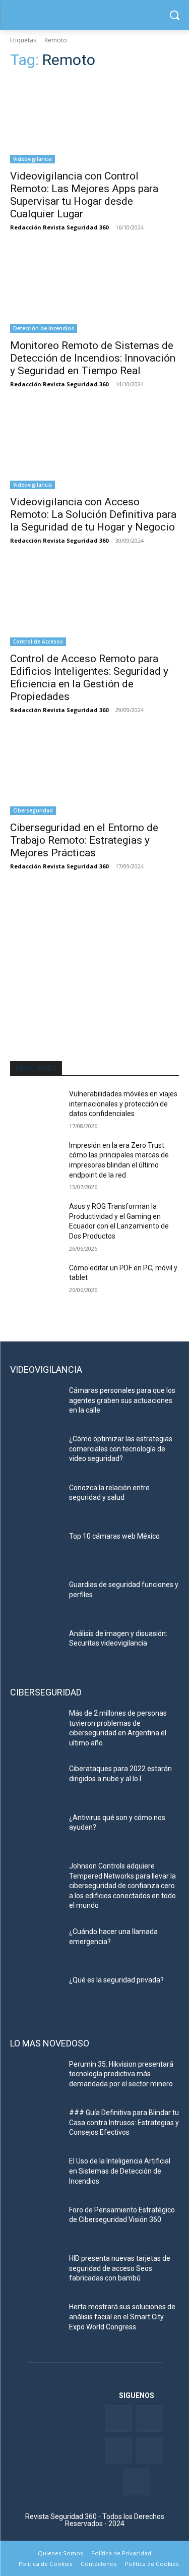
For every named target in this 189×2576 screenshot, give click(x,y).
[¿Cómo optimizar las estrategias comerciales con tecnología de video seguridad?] (36, 1452)
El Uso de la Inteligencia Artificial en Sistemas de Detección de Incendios (120, 2171)
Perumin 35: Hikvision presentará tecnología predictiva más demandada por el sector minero (121, 2074)
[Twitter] (150, 2418)
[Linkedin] (118, 2450)
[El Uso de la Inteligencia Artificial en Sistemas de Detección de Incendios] (36, 2174)
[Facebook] (118, 2418)
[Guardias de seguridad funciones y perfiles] (36, 1598)
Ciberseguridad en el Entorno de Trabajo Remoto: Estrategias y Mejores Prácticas (84, 840)
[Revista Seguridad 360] (94, 15)
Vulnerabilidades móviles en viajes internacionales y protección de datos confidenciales (123, 1104)
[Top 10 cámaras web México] (36, 1549)
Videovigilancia (33, 159)
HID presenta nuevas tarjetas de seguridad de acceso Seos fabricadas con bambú (120, 2268)
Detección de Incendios (44, 328)
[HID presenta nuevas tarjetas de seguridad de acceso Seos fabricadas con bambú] (36, 2271)
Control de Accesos (38, 641)
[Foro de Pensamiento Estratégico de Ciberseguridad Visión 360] (36, 2223)
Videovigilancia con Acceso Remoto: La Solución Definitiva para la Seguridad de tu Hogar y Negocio (93, 514)
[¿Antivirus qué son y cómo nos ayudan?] (36, 1831)
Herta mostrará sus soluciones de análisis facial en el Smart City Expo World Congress (122, 2317)
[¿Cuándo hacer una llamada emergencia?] (36, 1945)
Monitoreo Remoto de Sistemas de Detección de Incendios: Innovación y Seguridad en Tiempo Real (93, 358)
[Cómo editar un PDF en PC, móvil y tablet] (36, 1281)
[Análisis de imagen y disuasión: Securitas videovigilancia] (36, 1647)
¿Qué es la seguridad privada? (116, 1980)
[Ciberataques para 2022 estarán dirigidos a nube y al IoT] (36, 1782)
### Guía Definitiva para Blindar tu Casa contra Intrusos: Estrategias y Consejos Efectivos (124, 2122)
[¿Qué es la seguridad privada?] (36, 1993)
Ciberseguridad (33, 810)
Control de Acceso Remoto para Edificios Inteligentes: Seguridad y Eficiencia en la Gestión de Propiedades (89, 678)
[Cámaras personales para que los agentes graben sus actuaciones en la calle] (36, 1403)
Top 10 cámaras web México (114, 1536)
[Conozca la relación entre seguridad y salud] (36, 1501)
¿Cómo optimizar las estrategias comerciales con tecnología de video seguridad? (121, 1449)
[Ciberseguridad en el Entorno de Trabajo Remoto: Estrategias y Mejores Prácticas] (94, 773)
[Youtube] (150, 2450)
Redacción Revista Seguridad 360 (59, 227)
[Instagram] (137, 2482)
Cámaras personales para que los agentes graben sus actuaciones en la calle (122, 1400)
